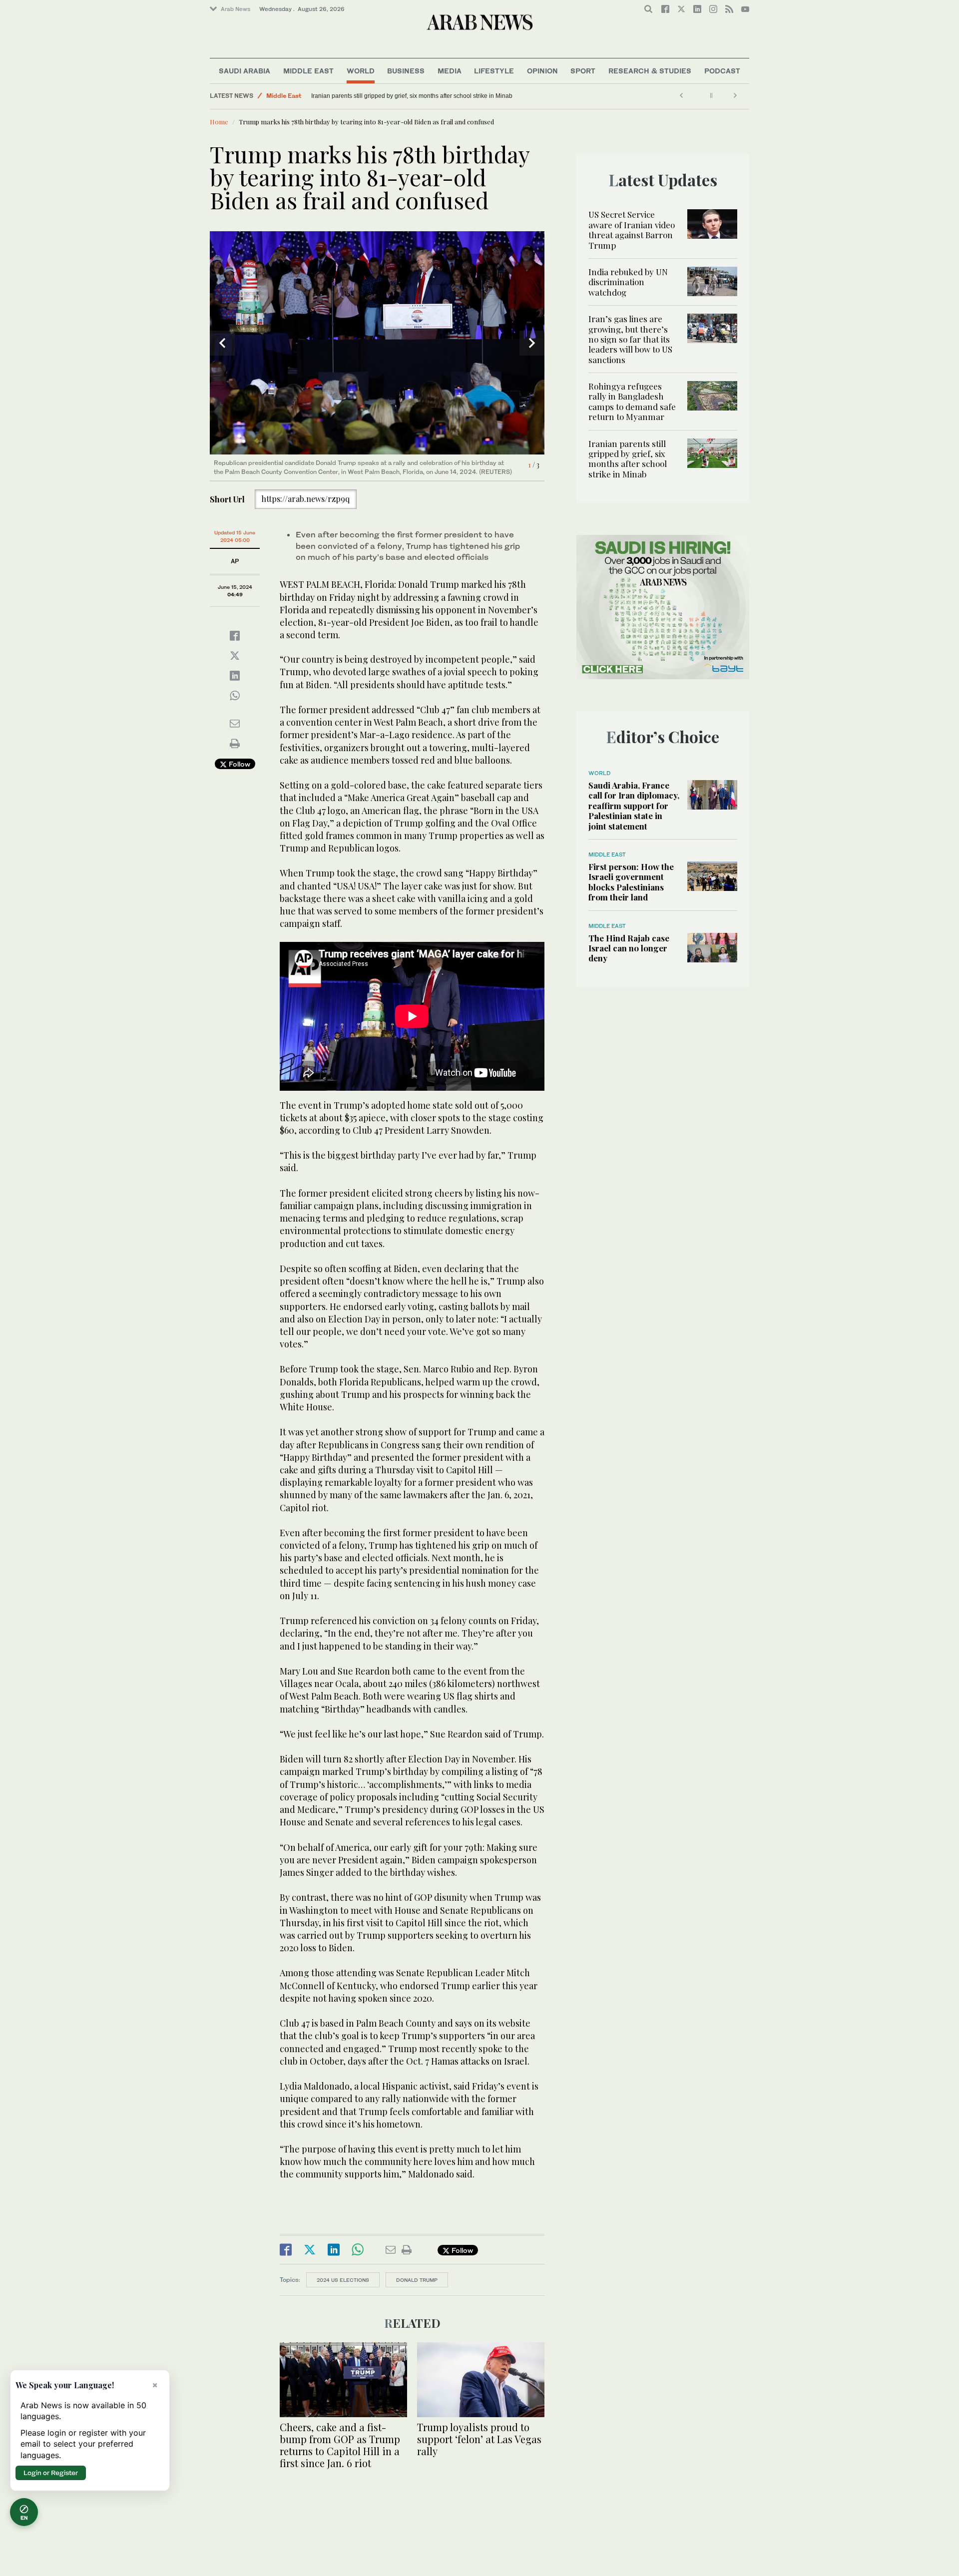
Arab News (236, 9)
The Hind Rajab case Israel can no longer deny (629, 948)
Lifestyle (494, 71)
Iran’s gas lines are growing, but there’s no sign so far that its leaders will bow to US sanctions (630, 339)
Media (450, 71)
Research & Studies (650, 71)
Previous (222, 343)
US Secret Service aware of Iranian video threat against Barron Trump (632, 229)
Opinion (542, 71)
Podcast (722, 71)
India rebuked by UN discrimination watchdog (628, 282)
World (361, 71)
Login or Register (51, 2473)
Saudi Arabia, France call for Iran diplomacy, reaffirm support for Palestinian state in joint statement (634, 806)
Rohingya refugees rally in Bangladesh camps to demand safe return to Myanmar (632, 401)
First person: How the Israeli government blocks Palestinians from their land (631, 882)
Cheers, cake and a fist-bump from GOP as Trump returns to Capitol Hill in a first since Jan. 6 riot (340, 2445)
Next (532, 343)
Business (406, 71)
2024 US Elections (343, 2280)
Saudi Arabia (244, 71)
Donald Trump (417, 2280)
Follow (239, 764)
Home (219, 122)
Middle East (308, 71)
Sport (583, 71)
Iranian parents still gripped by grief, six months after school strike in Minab (412, 96)
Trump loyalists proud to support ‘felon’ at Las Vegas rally (479, 2439)
